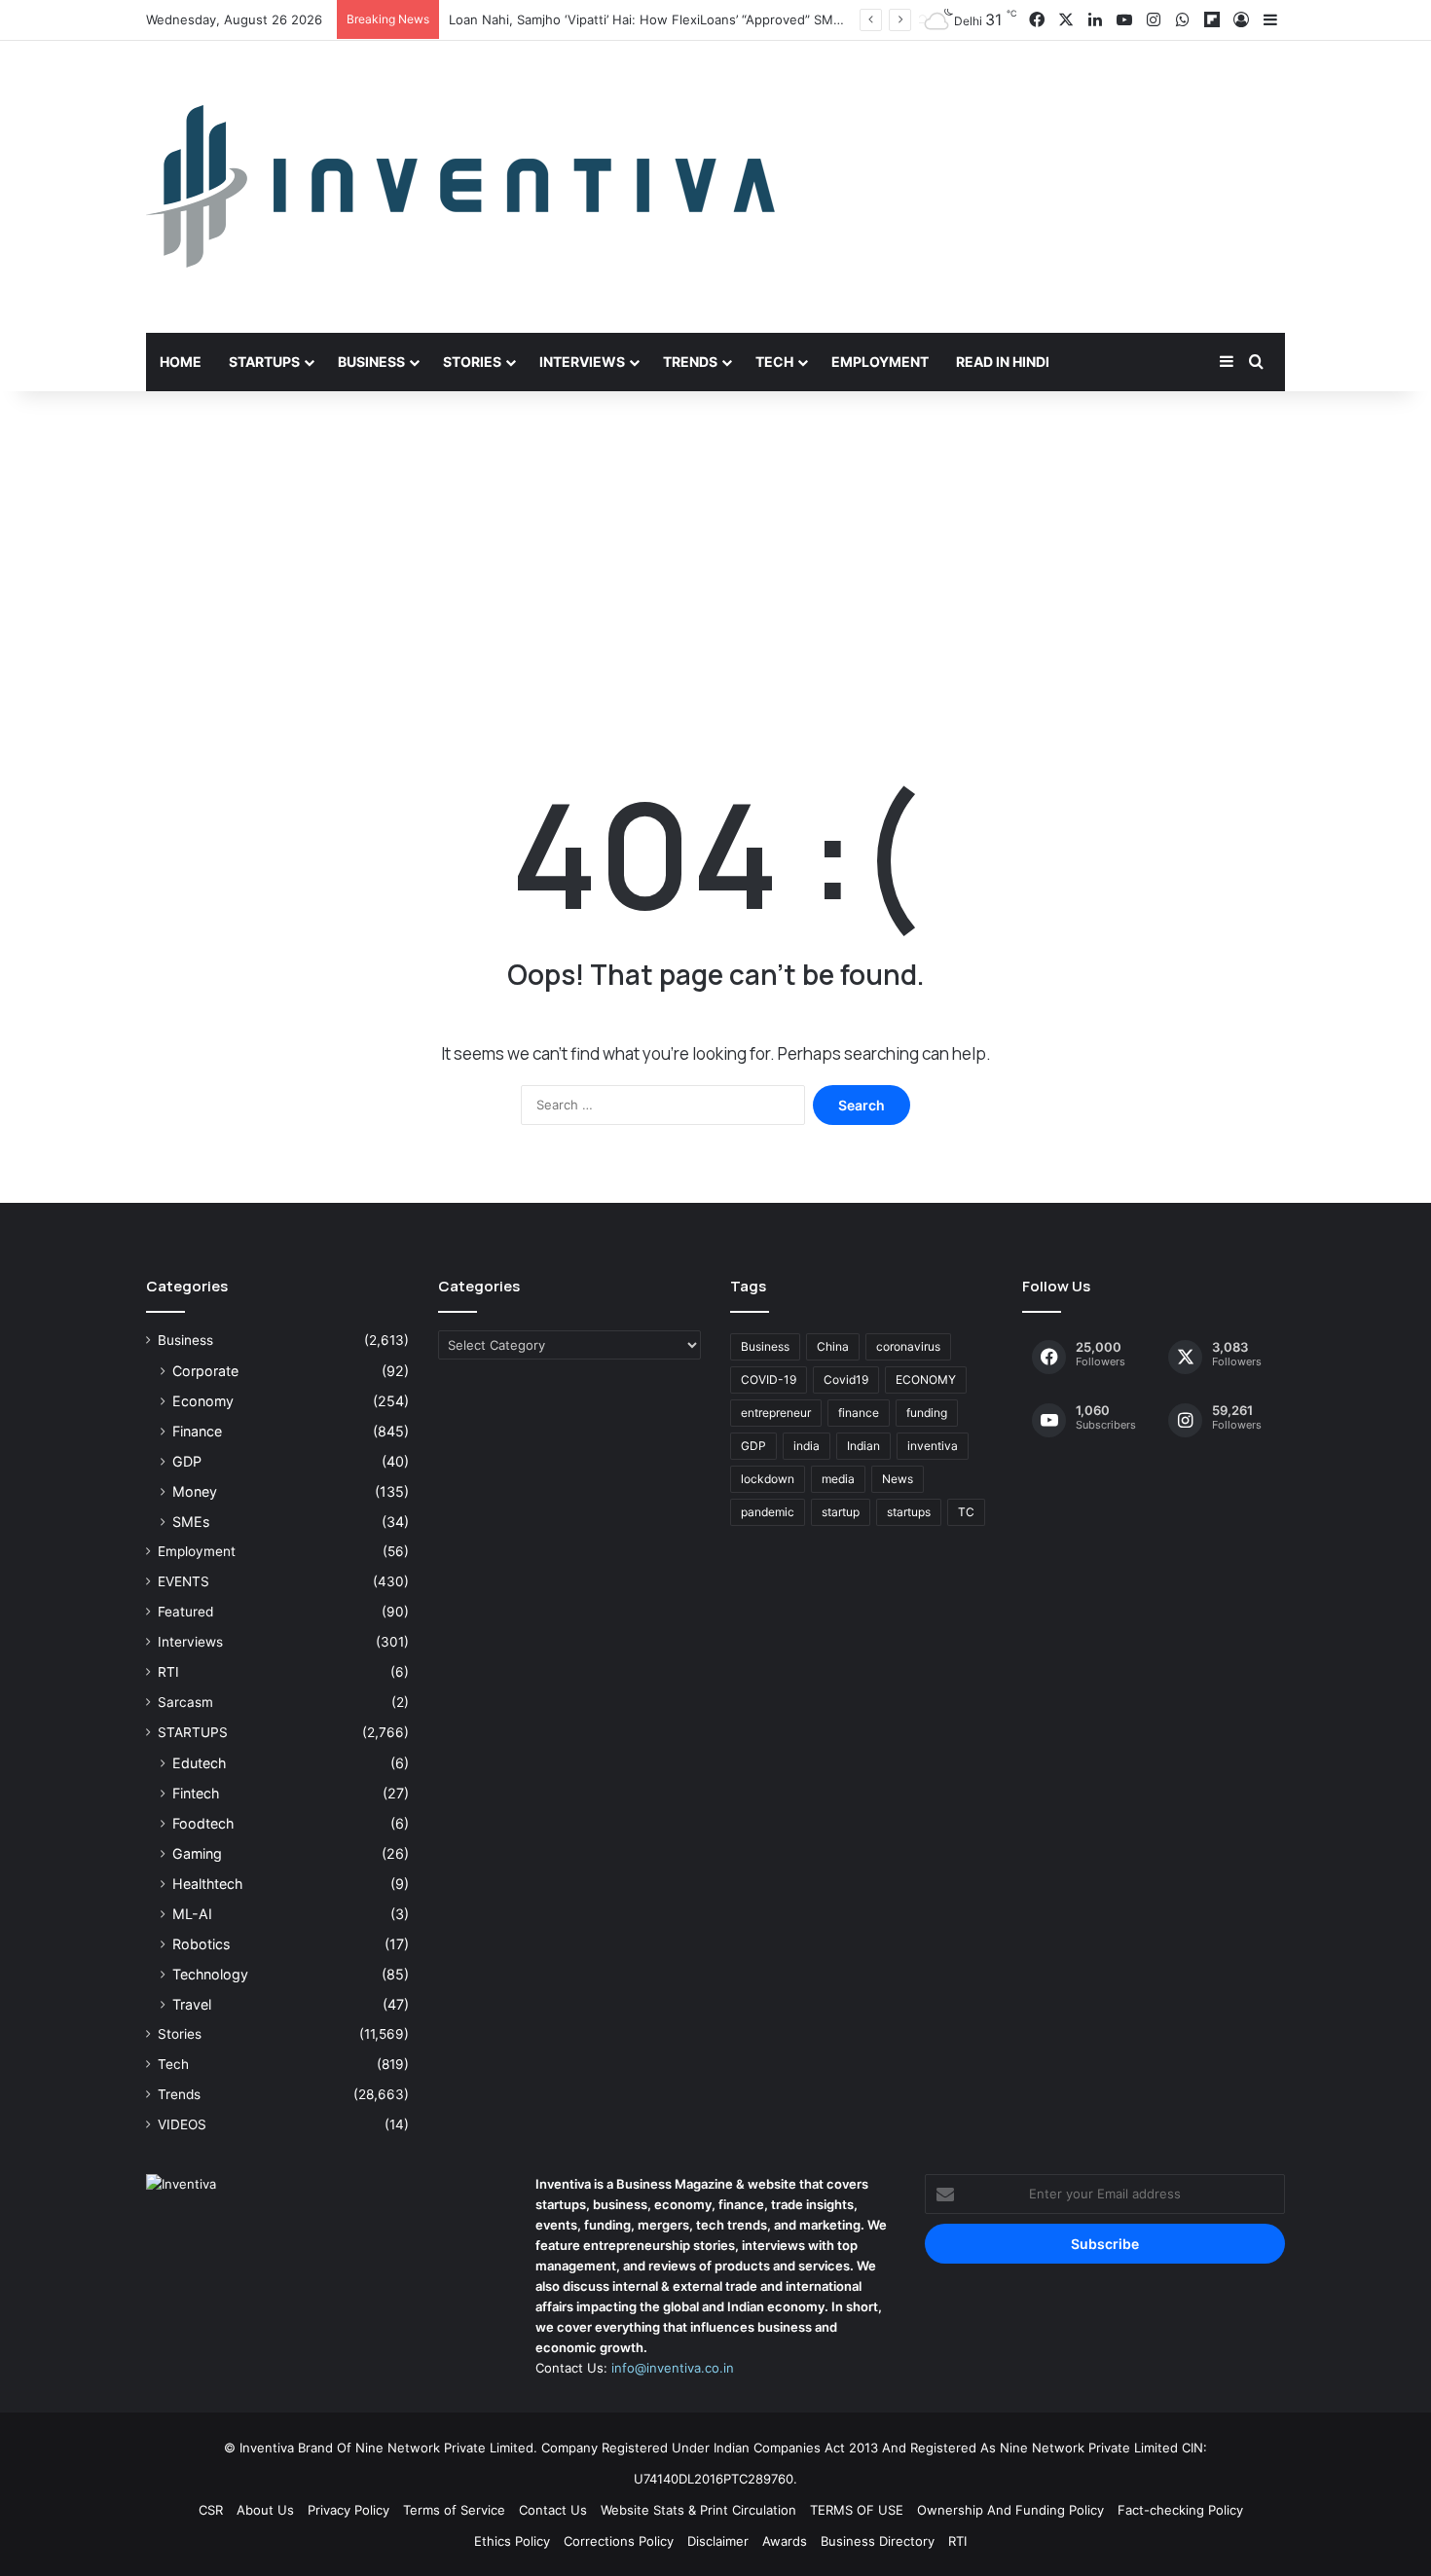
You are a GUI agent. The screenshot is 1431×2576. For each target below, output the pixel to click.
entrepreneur (776, 1413)
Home (181, 362)
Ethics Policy (512, 2541)
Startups (264, 362)
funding (927, 1413)
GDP (187, 1461)
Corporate (205, 1371)
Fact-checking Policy (1180, 2510)
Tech (774, 362)
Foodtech (203, 1823)
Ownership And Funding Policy (1010, 2510)
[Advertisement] (715, 557)
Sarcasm (185, 1702)
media (838, 1479)
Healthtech (207, 1884)
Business (371, 362)
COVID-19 (769, 1379)
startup (841, 1512)
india (807, 1446)
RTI (168, 1672)
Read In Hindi (1003, 362)
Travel (192, 2004)
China (833, 1346)
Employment (880, 362)
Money (195, 1491)
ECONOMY (926, 1379)
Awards (785, 2541)
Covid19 (846, 1379)
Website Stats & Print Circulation (698, 2510)
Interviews (582, 362)
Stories (472, 362)
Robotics (201, 1944)
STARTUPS (193, 1732)
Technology (210, 1974)
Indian (863, 1446)
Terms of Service (454, 2510)
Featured (185, 1612)
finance (859, 1413)
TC (966, 1512)
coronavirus (908, 1346)
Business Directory (878, 2541)
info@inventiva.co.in (673, 2368)
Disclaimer (718, 2541)
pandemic (768, 1512)
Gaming (197, 1853)
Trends (690, 362)
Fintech (196, 1793)
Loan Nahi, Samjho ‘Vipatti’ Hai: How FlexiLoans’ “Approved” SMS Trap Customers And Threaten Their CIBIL (773, 19)
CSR (211, 2510)
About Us (265, 2510)
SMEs (191, 1522)
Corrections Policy (619, 2541)
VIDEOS (182, 2124)
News (898, 1479)
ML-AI (192, 1914)
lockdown (768, 1479)
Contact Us (553, 2510)
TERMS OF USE (857, 2510)
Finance (197, 1431)
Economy (203, 1401)
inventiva (933, 1446)
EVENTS (183, 1581)
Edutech (199, 1763)
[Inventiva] (460, 187)
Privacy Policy (349, 2510)
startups (909, 1512)
